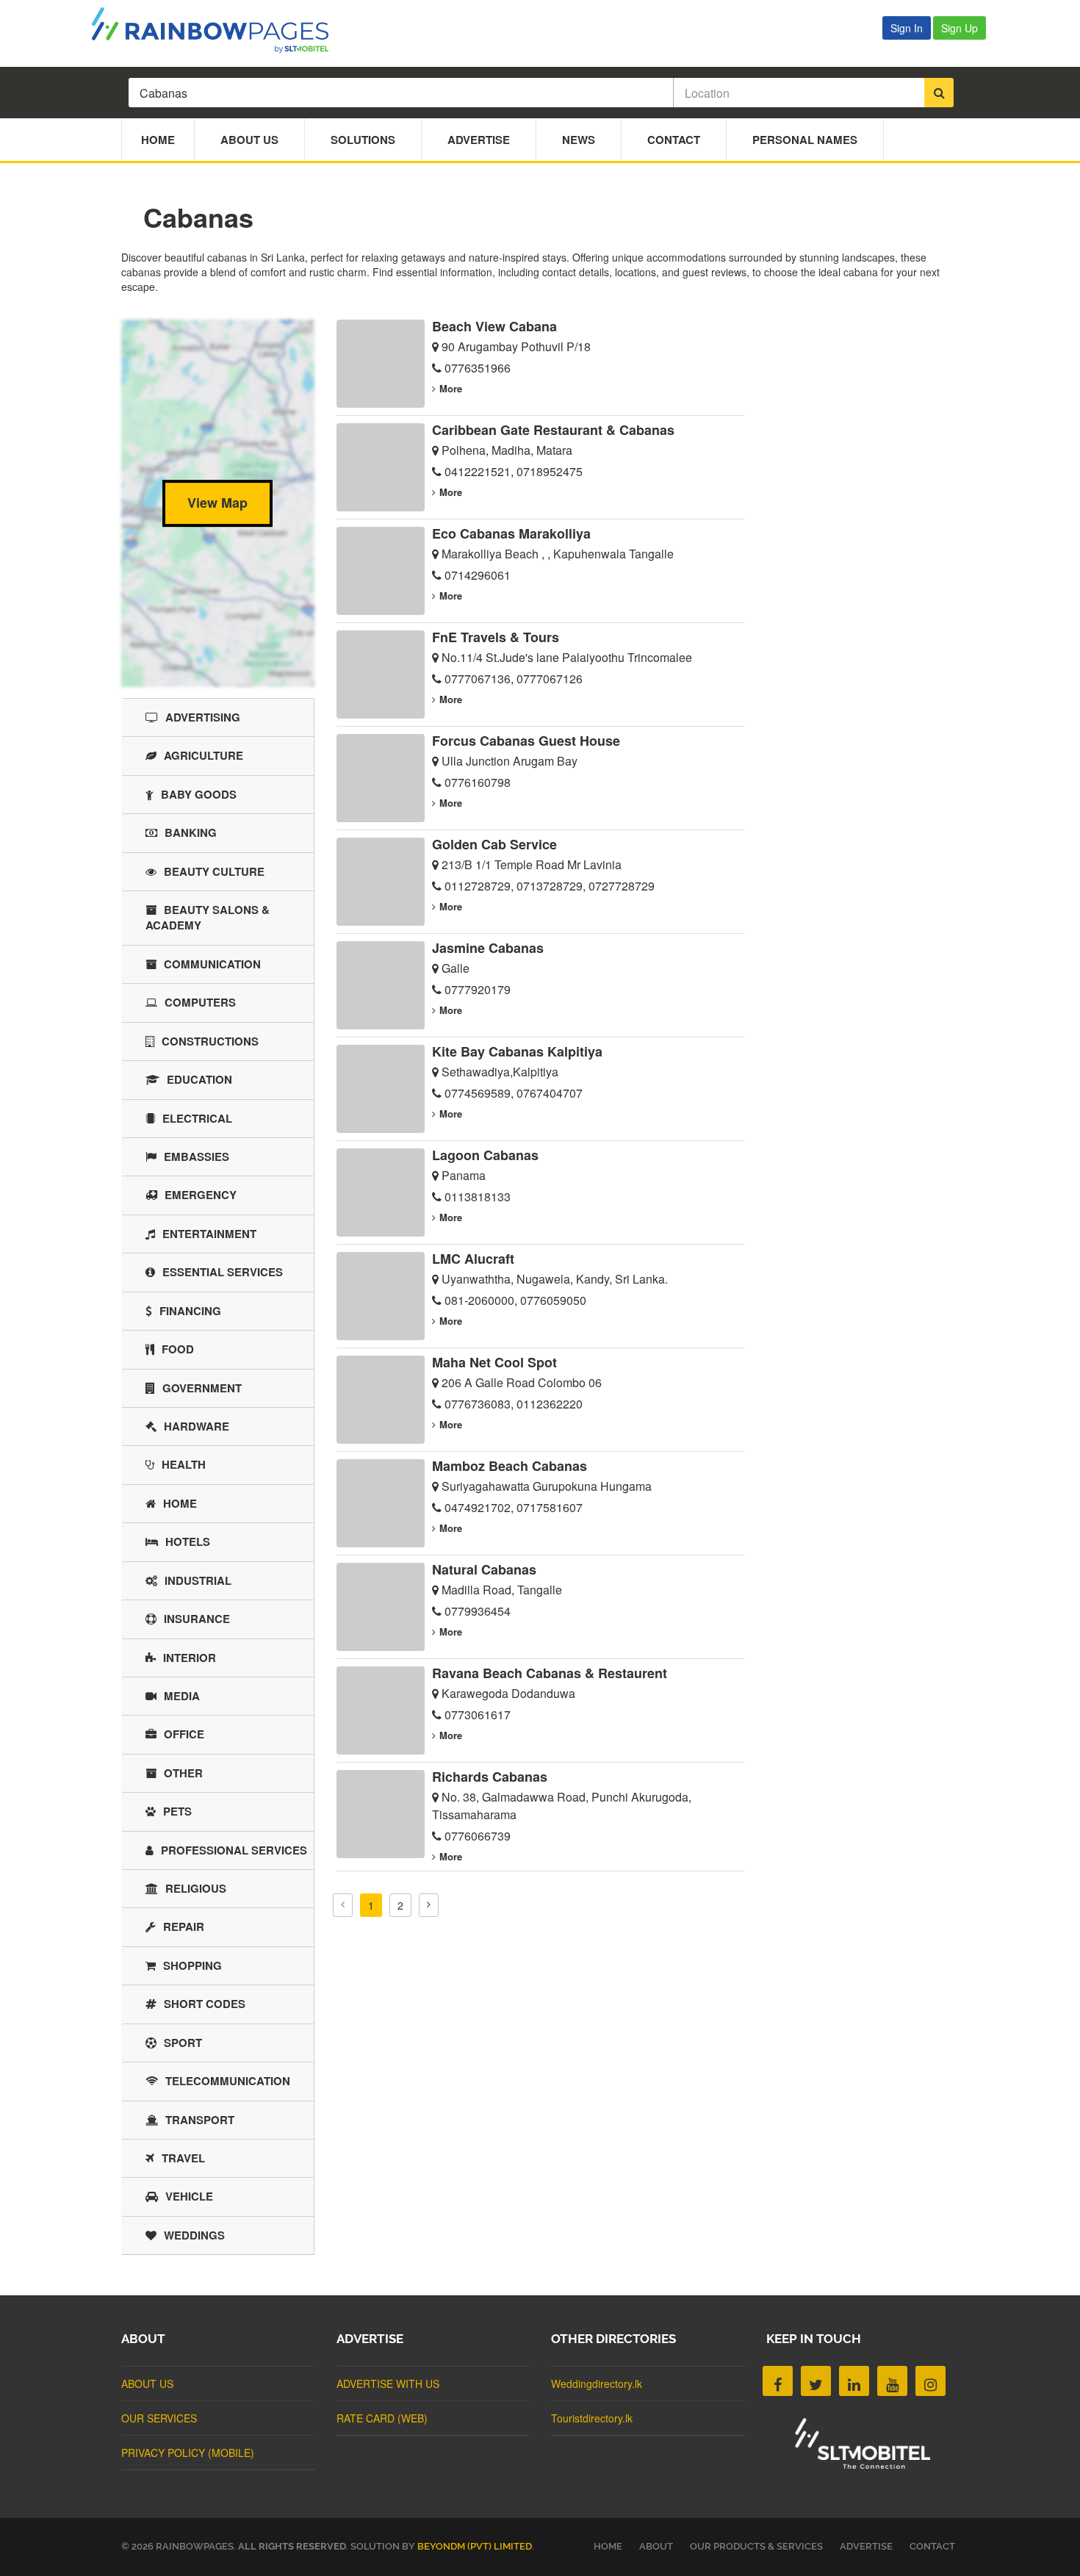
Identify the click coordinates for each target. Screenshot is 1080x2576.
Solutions (363, 140)
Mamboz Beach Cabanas (510, 1466)
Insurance (197, 1619)
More (451, 388)
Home (158, 140)
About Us (249, 140)
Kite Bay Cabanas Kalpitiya (517, 1051)
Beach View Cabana (494, 326)
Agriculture (204, 755)
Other (183, 1773)
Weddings (194, 2235)
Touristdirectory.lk (592, 2418)
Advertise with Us (388, 2383)
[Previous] (343, 1905)
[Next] (429, 1905)
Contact (674, 140)
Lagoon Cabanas (485, 1155)
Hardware (197, 1426)
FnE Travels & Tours (496, 637)
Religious (196, 1888)
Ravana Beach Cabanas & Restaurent (550, 1673)
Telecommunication (228, 2081)
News (579, 140)
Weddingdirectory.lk (597, 2383)
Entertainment (209, 1234)
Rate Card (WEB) (382, 2418)
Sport (183, 2043)
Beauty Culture (214, 871)
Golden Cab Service (494, 844)
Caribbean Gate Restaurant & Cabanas (553, 430)
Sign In (907, 28)
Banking (191, 832)
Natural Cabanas (484, 1569)
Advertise (479, 140)
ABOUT (656, 2546)
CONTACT (932, 2546)
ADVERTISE (866, 2546)
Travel (183, 2158)
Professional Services (234, 1850)
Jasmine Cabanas (488, 948)
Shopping (192, 1965)
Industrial (198, 1580)
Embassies (197, 1156)
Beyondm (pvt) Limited (475, 2546)
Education (199, 1079)
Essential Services (223, 1272)
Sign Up (960, 28)
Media (182, 1696)
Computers (200, 1002)
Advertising (203, 717)
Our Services (159, 2418)
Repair (184, 1926)
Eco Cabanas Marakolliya (511, 533)
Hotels (188, 1541)
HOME (608, 2546)
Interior (190, 1658)
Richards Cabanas (490, 1777)
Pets (177, 1811)
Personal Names (805, 140)
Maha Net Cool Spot (494, 1362)
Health (184, 1464)
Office (184, 1734)
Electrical (197, 1118)
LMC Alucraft (473, 1259)
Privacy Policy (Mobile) (188, 2453)
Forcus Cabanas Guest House (526, 741)
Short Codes (205, 2004)
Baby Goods (199, 794)
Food (178, 1349)
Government (202, 1388)
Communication (212, 964)
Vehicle (189, 2196)
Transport (200, 2120)
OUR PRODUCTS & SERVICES (756, 2546)
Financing (190, 1311)
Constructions (210, 1041)
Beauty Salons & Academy (208, 917)
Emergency (201, 1195)
